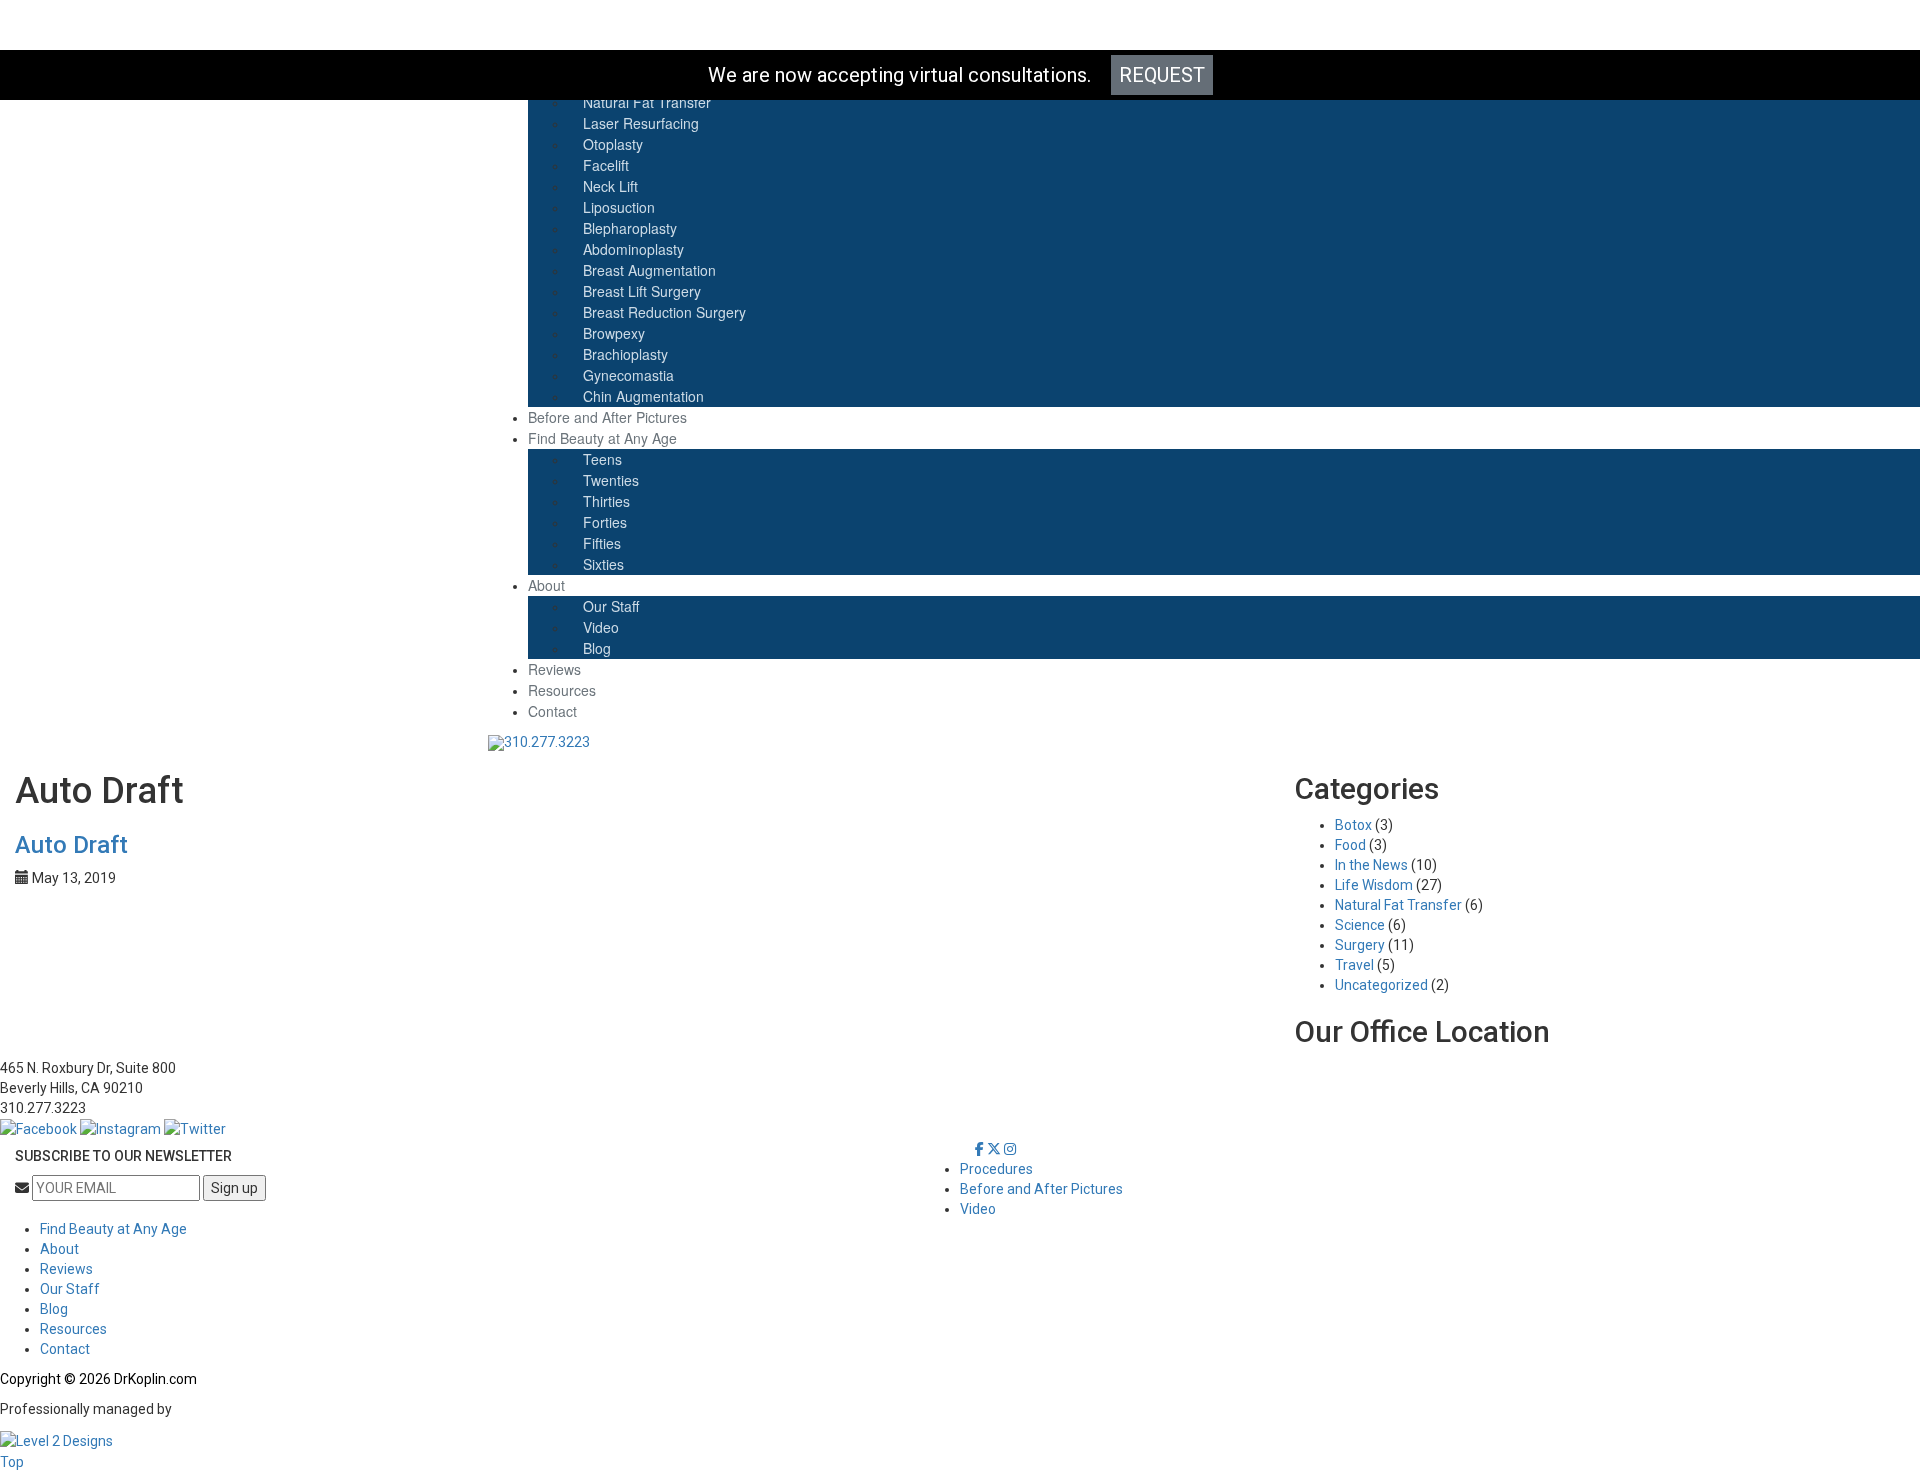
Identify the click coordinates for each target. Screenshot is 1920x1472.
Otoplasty (613, 144)
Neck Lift (610, 186)
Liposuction (619, 207)
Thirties (606, 501)
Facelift (606, 165)
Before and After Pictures (607, 417)
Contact (552, 711)
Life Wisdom (1374, 885)
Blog (597, 648)
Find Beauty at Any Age (602, 438)
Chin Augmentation (643, 396)
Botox (1353, 825)
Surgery (1360, 945)
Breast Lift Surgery (642, 291)
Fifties (602, 543)
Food (1350, 845)
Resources (562, 690)
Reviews (554, 669)
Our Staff (611, 606)
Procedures (996, 1169)
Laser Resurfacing (641, 123)
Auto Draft (71, 845)
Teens (602, 459)
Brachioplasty (625, 354)
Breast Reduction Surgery (664, 312)
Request (1162, 75)
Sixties (603, 564)
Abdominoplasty (633, 249)
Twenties (611, 480)
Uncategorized (1381, 985)
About (546, 585)
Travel (1354, 965)
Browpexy (614, 333)
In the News (1371, 865)
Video (601, 627)
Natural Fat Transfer (1398, 905)
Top (12, 1462)
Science (1360, 925)
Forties (605, 522)
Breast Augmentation (649, 270)
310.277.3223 (547, 742)
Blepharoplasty (630, 228)
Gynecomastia (628, 375)
